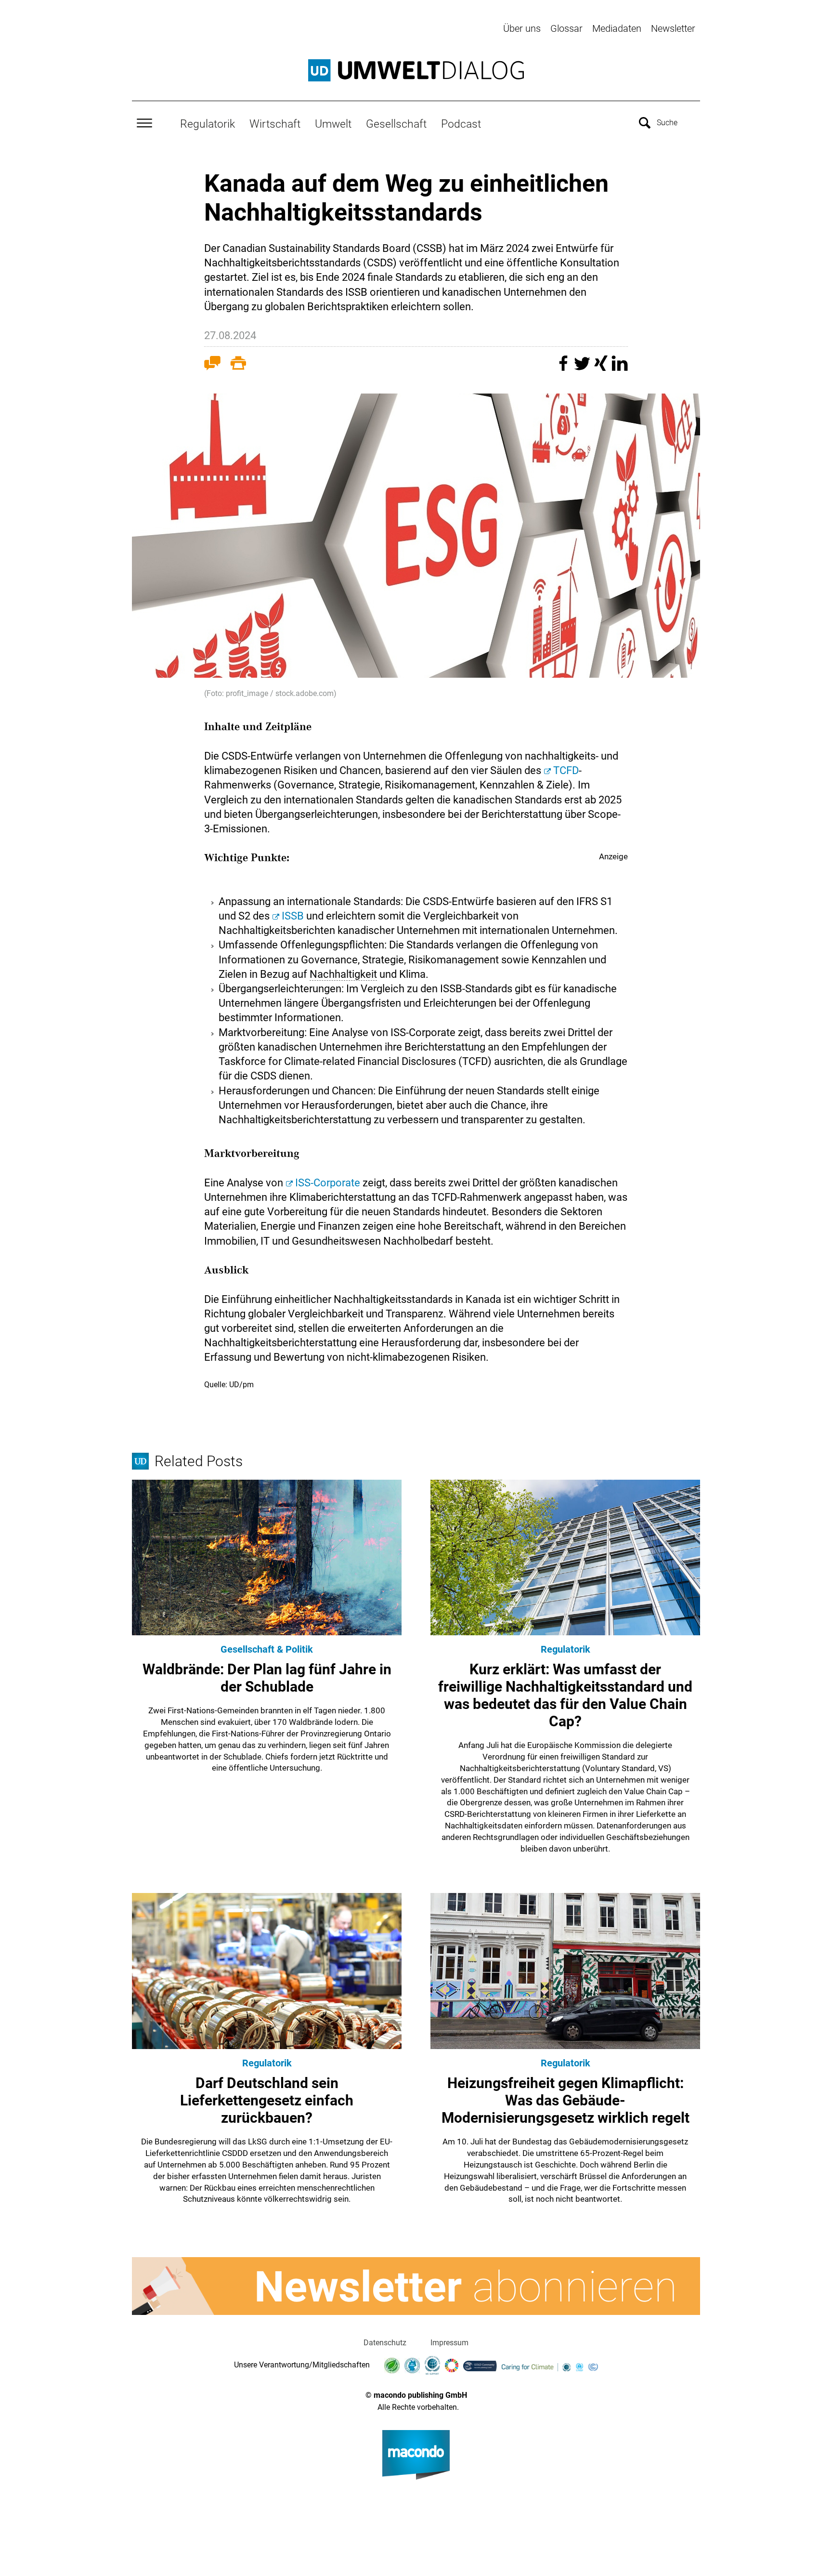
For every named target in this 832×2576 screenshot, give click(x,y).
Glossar (566, 28)
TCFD (566, 770)
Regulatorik (208, 124)
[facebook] (565, 368)
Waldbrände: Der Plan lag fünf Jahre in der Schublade (267, 1678)
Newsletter (673, 28)
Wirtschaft (275, 124)
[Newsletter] (416, 2286)
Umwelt (333, 124)
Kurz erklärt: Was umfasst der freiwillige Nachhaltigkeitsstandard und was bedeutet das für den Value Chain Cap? (565, 1695)
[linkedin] (620, 368)
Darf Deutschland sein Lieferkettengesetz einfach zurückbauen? (267, 2100)
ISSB (293, 916)
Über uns (522, 28)
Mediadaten (617, 28)
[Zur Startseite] (416, 70)
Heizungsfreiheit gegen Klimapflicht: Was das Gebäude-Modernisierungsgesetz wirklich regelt (565, 2100)
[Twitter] (583, 368)
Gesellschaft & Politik (267, 1649)
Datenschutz (385, 2343)
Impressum (449, 2343)
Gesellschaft (396, 124)
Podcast (461, 124)
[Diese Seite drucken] (238, 365)
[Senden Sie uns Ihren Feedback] (212, 365)
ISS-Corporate (328, 1183)
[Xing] (602, 368)
